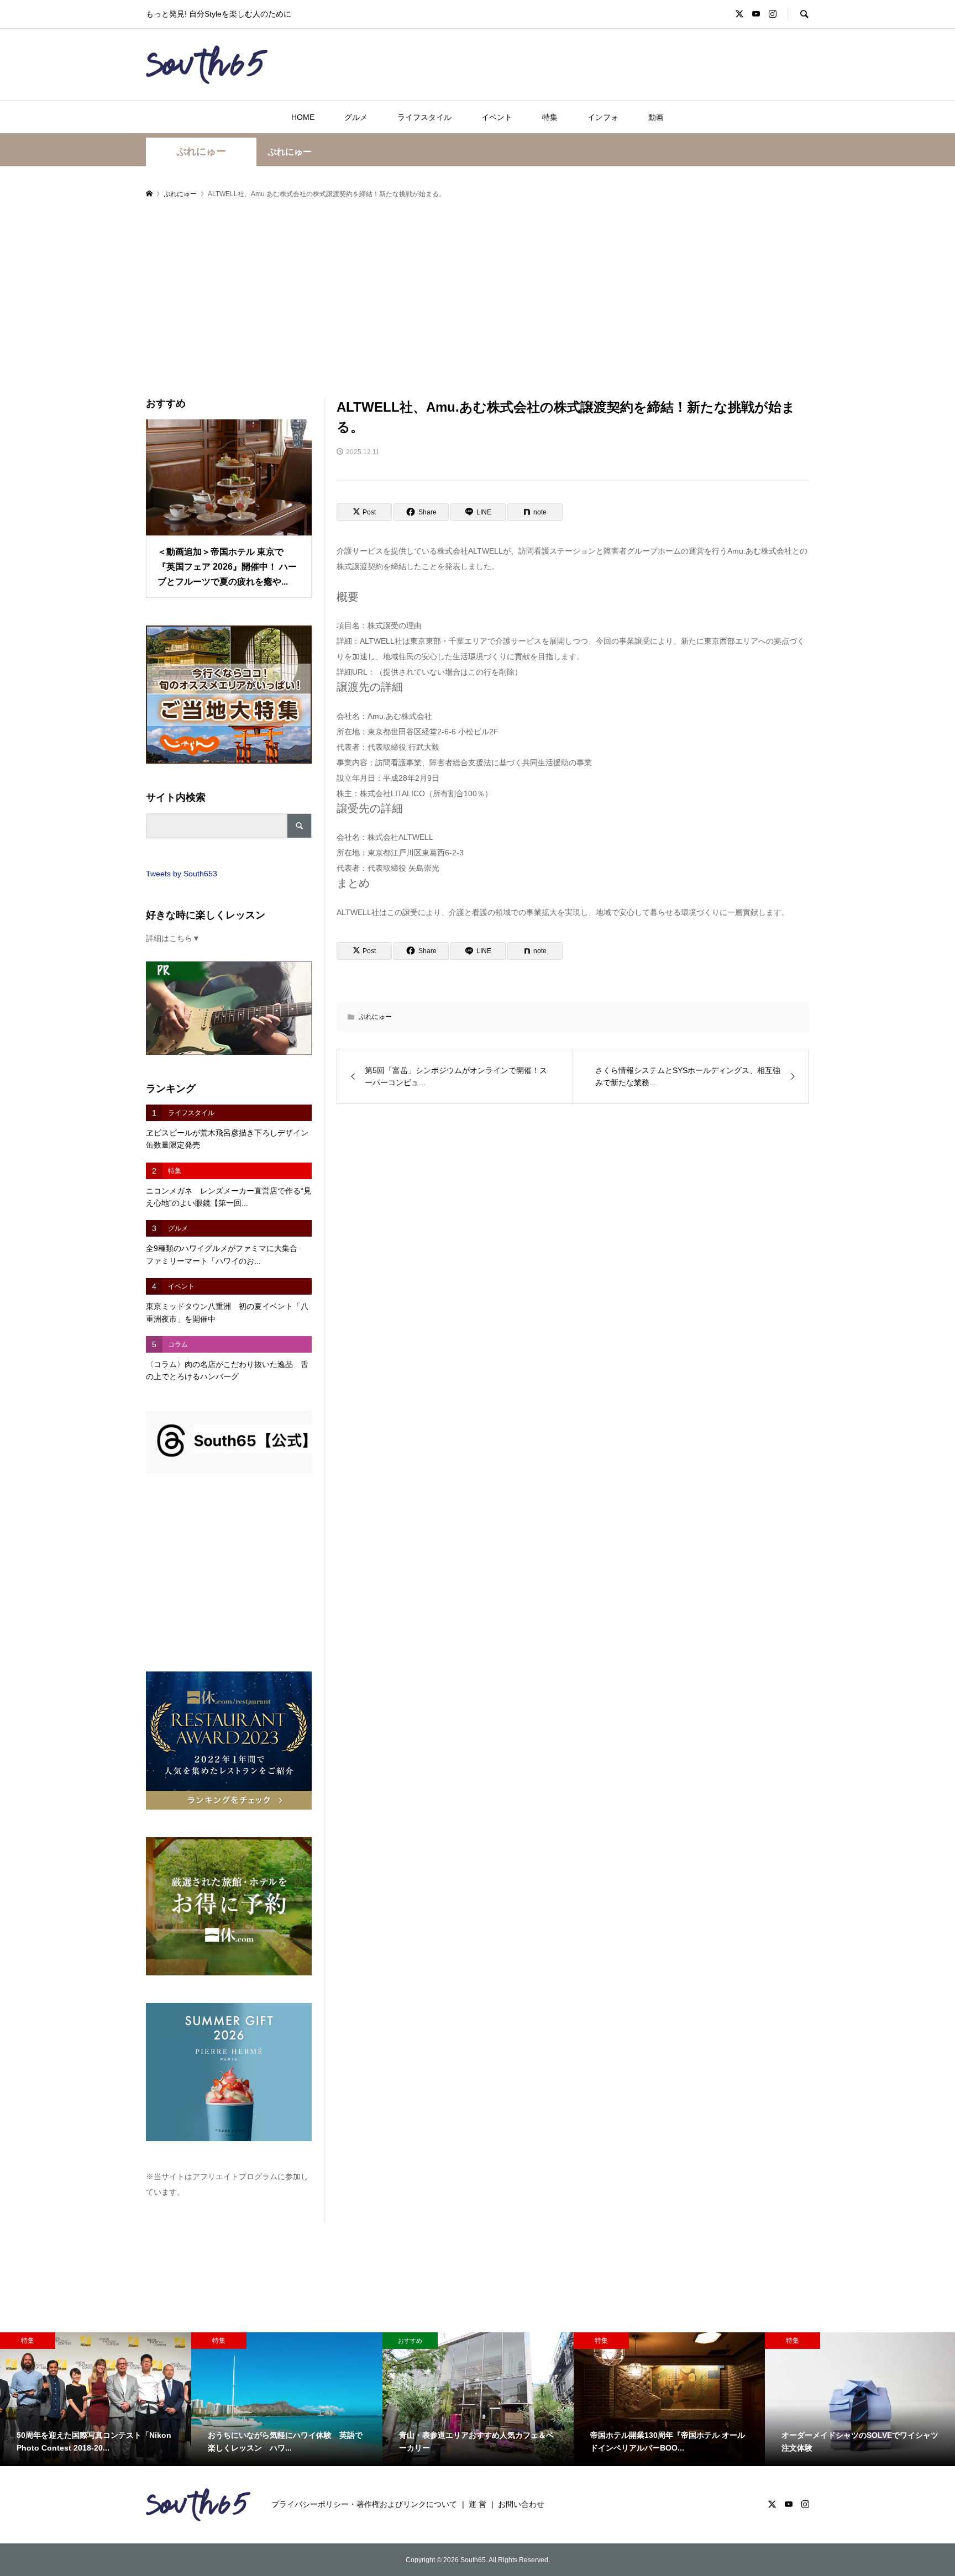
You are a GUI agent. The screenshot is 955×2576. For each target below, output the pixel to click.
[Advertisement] (478, 299)
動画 (656, 117)
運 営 (478, 2504)
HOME (303, 117)
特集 (550, 117)
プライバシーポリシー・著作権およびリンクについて (364, 2504)
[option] (96, 2399)
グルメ (356, 117)
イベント (497, 117)
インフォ (603, 117)
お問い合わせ (521, 2504)
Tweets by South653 (182, 874)
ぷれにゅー (201, 151)
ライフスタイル (424, 117)
